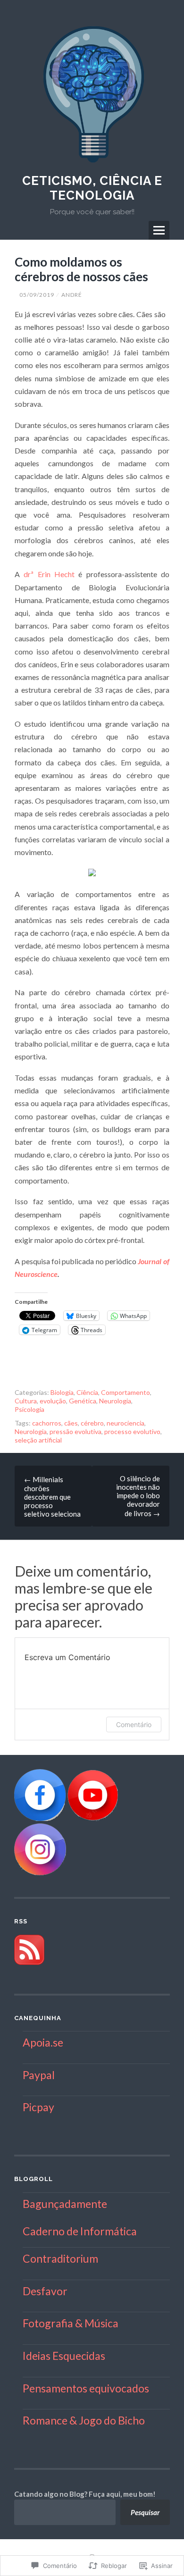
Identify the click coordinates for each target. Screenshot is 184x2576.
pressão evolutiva (75, 1431)
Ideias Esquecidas (64, 2356)
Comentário (134, 1724)
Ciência (87, 1392)
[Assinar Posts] (29, 1962)
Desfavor (45, 2291)
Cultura (26, 1401)
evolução (53, 1401)
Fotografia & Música (71, 2323)
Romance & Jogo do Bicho (84, 2420)
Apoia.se (43, 2042)
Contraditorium (60, 2258)
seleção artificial (38, 1440)
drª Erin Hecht (49, 574)
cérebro (92, 1423)
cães (71, 1423)
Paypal (39, 2075)
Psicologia (29, 1409)
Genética (83, 1401)
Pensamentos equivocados (86, 2388)
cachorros (47, 1423)
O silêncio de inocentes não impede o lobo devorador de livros (138, 1496)
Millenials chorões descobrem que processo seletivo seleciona (52, 1497)
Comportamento (125, 1392)
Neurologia (115, 1401)
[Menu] (159, 230)
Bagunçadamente (65, 2204)
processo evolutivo (132, 1431)
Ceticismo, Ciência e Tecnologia (92, 188)
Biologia (62, 1392)
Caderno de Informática (80, 2231)
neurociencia (125, 1423)
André (72, 295)
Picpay (38, 2107)
